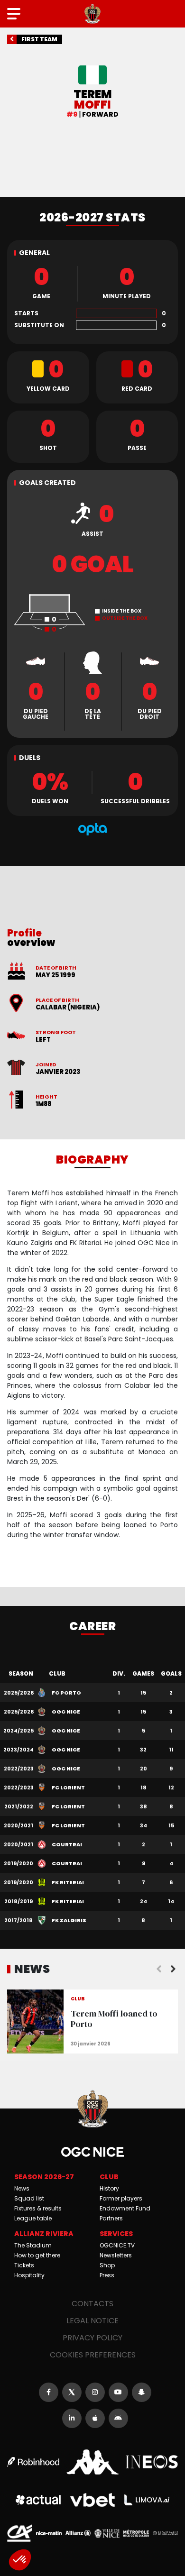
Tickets (24, 2265)
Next (173, 1969)
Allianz (78, 2533)
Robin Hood (33, 2462)
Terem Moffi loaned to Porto (92, 2021)
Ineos (152, 2462)
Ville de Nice (107, 2533)
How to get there (37, 2255)
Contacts (92, 2304)
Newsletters (116, 2255)
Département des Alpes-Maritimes (165, 2533)
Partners (111, 2218)
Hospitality (29, 2275)
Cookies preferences (93, 2355)
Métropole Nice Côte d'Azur (136, 2533)
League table (33, 2218)
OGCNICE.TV (117, 2245)
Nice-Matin (49, 2533)
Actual (38, 2500)
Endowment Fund (125, 2208)
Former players (121, 2198)
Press (107, 2275)
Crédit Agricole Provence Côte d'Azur (20, 2533)
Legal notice (92, 2321)
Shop (107, 2265)
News (22, 2188)
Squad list (29, 2198)
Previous (159, 1969)
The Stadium (33, 2245)
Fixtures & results (38, 2208)
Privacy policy (92, 2338)
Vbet (93, 2500)
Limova (147, 2500)
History (109, 2188)
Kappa (92, 2462)
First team (39, 39)
